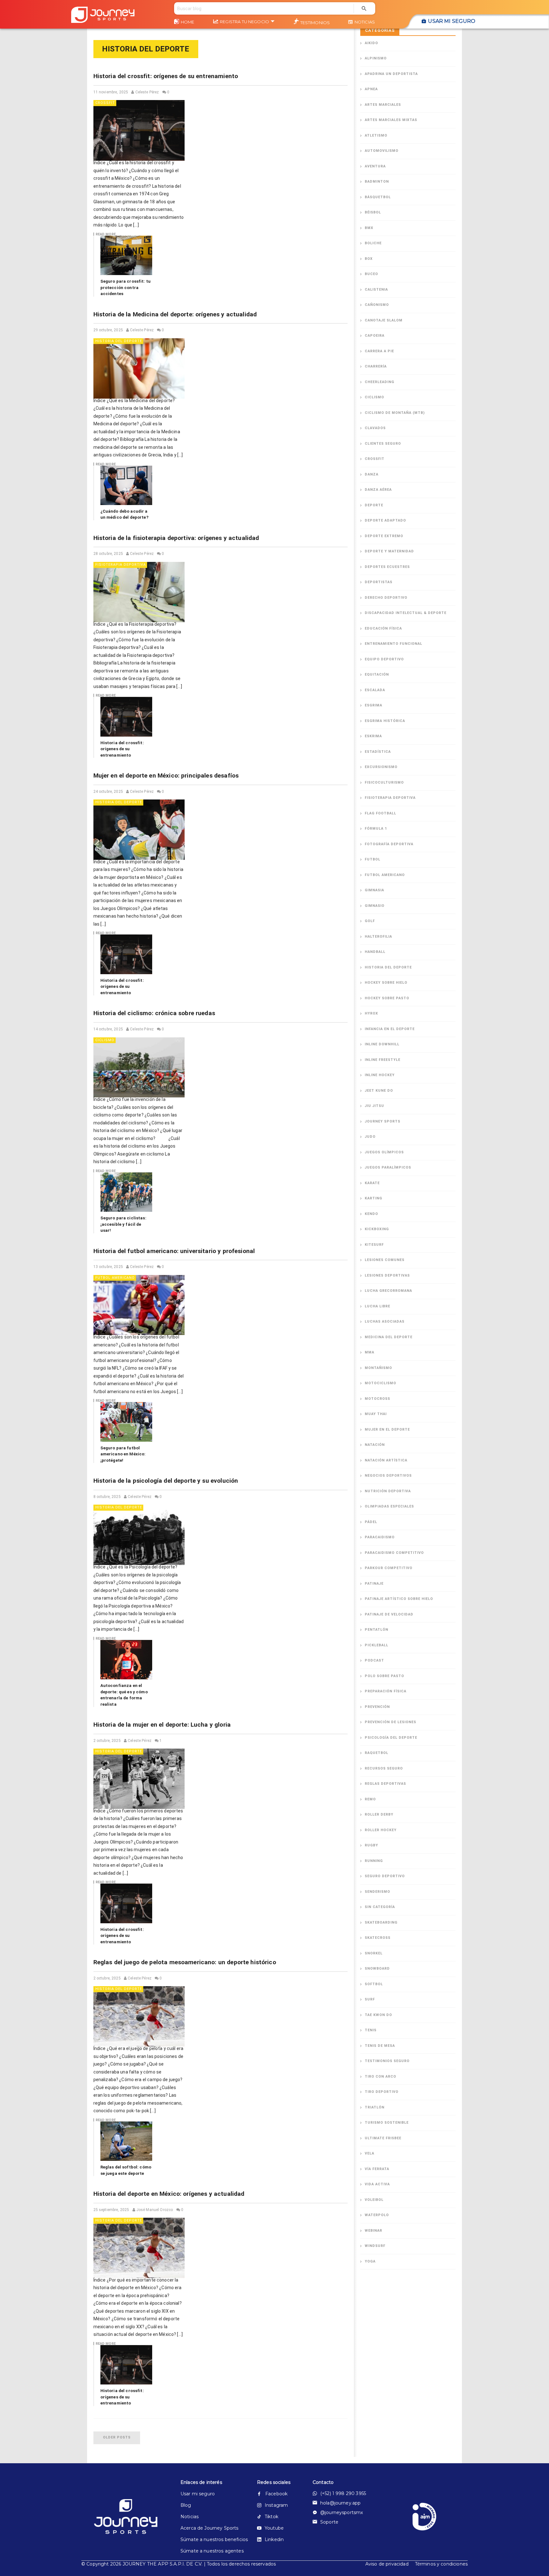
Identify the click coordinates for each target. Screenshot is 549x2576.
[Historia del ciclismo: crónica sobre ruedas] (139, 1068)
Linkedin (274, 2539)
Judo (370, 1137)
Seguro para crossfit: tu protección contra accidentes (126, 287)
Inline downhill (382, 1044)
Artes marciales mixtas (391, 120)
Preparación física (386, 1691)
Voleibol (374, 2200)
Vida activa (377, 2184)
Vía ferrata (377, 2169)
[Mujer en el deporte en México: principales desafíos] (139, 830)
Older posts (117, 2437)
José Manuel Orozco (155, 2210)
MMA (369, 1352)
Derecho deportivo (386, 598)
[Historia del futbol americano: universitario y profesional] (139, 1305)
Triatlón (375, 2107)
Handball (375, 952)
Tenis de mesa (380, 2046)
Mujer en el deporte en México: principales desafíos (166, 775)
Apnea (371, 89)
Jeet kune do (379, 1091)
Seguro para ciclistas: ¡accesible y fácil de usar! (123, 1224)
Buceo (371, 274)
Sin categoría (380, 1907)
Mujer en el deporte (387, 1430)
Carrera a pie (379, 351)
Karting (373, 1198)
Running (374, 1861)
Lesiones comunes (385, 1260)
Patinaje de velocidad (389, 1614)
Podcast (374, 1660)
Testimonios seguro (387, 2061)
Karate (372, 1183)
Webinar (373, 2231)
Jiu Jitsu (374, 1106)
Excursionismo (381, 767)
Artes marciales (383, 105)
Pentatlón (376, 1630)
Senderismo (377, 1892)
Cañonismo (377, 305)
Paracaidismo (380, 1537)
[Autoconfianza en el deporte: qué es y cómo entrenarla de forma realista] (126, 1660)
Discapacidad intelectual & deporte (406, 613)
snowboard (377, 1969)
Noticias (365, 22)
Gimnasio (375, 906)
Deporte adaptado (385, 520)
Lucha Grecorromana (388, 1291)
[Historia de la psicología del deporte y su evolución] (139, 1535)
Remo (370, 1799)
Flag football (380, 813)
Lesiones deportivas (387, 1275)
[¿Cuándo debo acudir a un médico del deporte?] (126, 485)
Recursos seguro (384, 1768)
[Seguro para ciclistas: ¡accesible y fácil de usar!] (126, 1192)
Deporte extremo (384, 536)
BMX (369, 228)
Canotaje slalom (384, 320)
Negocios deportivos (388, 1476)
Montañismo (378, 1368)
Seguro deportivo (385, 1876)
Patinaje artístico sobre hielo (399, 1599)
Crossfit (105, 103)
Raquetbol (376, 1753)
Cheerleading (380, 382)
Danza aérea (378, 490)
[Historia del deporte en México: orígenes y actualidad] (139, 2248)
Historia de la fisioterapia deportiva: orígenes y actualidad (176, 538)
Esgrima (373, 705)
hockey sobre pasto (387, 998)
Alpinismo (376, 58)
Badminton (377, 182)
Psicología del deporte (391, 1738)
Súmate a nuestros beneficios (208, 2539)
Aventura (375, 166)
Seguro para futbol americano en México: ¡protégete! (123, 1454)
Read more (106, 234)
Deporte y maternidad (389, 551)
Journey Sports (383, 1121)
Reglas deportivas (385, 1784)
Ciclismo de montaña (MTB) (395, 413)
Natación (375, 1445)
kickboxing (377, 1229)
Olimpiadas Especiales (389, 1506)
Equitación (377, 674)
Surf (370, 1999)
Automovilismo (382, 151)
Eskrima (373, 736)
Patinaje (374, 1584)
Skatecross (378, 1938)
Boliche (373, 243)
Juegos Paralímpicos (388, 1167)
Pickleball (376, 1645)
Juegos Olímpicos (384, 1152)
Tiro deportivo (382, 2092)
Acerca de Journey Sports (208, 2528)
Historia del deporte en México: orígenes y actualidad (169, 2194)
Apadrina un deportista (391, 74)
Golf (370, 921)
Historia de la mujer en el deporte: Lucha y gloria (162, 1725)
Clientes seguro (383, 444)
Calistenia (376, 290)
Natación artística (386, 1460)
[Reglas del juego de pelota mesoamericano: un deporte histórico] (139, 2016)
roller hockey (381, 1830)
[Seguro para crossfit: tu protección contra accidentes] (126, 255)
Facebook (276, 2494)
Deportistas (379, 582)
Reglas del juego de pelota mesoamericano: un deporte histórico (185, 1962)
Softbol (374, 1984)
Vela (369, 2153)
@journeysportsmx (342, 2512)
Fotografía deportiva (389, 844)
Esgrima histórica (385, 721)
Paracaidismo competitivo (394, 1553)
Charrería (376, 366)
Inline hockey (380, 1075)
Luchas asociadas (385, 1322)
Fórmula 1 (376, 829)
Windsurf (375, 2246)
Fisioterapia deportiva (121, 565)
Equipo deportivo (384, 659)
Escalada (375, 690)
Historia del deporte (119, 341)
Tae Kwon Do (378, 2015)
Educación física (383, 628)
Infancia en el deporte (390, 1029)
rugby (371, 1845)
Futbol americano (115, 1278)
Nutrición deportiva (388, 1491)
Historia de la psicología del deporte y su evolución (166, 1481)
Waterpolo (377, 2215)
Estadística (378, 752)
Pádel (371, 1522)
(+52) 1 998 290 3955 (343, 2493)
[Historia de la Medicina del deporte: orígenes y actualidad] (139, 368)
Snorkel (374, 1953)
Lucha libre (377, 1306)
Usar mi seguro (452, 21)
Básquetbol (378, 197)
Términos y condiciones (441, 2564)
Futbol (373, 859)
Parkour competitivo (389, 1568)
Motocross (377, 1399)
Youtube (274, 2528)
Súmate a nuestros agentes (208, 2551)
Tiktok (271, 2517)
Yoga (370, 2261)
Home (188, 22)
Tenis (371, 2030)
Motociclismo (380, 1383)
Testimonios (315, 23)
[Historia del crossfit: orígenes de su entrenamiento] (139, 130)
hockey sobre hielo (386, 983)
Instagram (276, 2505)
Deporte (374, 505)
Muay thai (376, 1414)
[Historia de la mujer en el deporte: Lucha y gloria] (139, 1779)
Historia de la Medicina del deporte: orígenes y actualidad (175, 314)
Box (369, 259)
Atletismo (376, 135)
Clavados (375, 428)
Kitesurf (374, 1245)
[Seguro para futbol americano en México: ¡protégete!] (126, 1422)
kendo (371, 1214)
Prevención (377, 1707)
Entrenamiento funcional (393, 644)
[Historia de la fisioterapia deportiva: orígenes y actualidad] (139, 592)
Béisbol (373, 212)
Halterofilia (378, 937)
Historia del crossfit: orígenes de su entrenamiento (166, 76)
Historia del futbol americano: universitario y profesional (174, 1251)
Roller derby (379, 1814)
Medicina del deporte (389, 1337)
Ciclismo (105, 1040)
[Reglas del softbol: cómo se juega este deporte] (126, 2141)
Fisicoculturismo (384, 782)
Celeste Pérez (147, 92)
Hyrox (371, 1013)
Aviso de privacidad (387, 2564)
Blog (186, 2505)
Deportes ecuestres (387, 567)
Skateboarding (381, 1922)
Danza (372, 474)
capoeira (375, 336)
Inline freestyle (383, 1060)
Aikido (371, 43)
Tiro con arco (380, 2077)
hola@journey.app (340, 2503)
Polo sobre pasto (384, 1676)
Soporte (329, 2522)
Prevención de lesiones (390, 1722)
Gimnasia (374, 890)
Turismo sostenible (387, 2123)
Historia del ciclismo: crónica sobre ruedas (154, 1013)
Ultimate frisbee (383, 2138)
